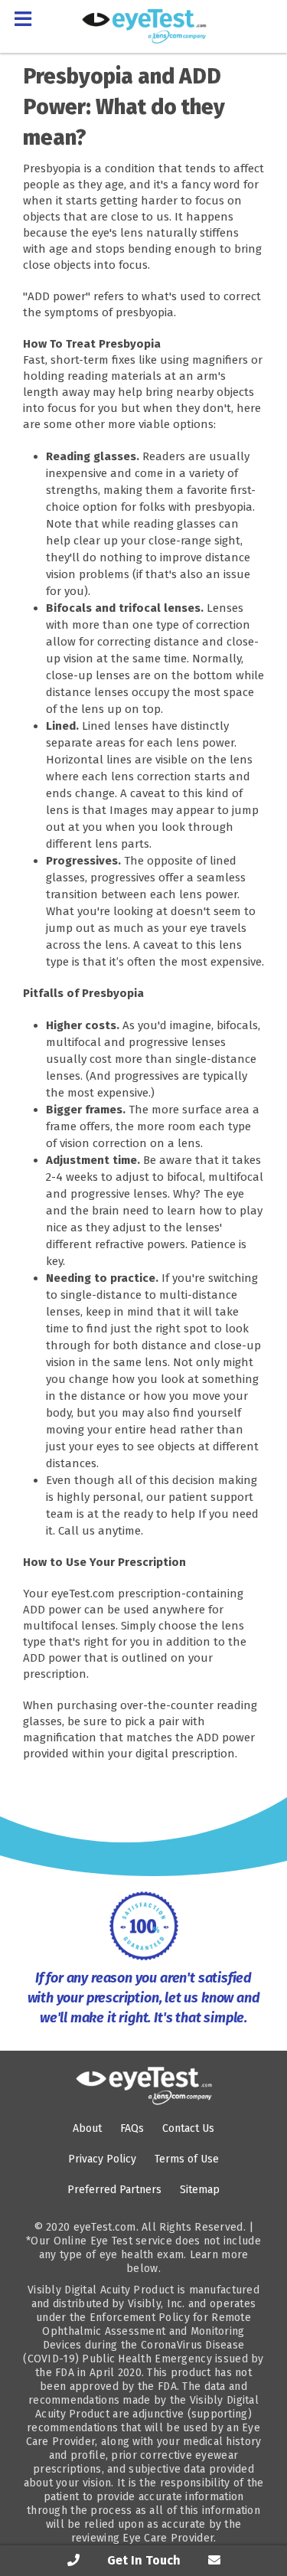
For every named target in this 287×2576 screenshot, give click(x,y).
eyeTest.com (105, 2227)
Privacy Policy (102, 2159)
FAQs (132, 2128)
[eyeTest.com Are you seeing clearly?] (144, 26)
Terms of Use (187, 2159)
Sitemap (200, 2190)
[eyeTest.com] (144, 2086)
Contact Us (188, 2128)
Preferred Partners (114, 2190)
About (87, 2128)
